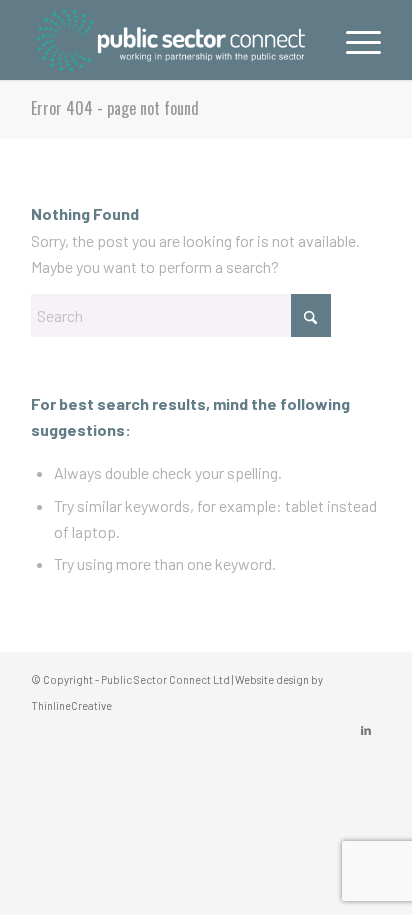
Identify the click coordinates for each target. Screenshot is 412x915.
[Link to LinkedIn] (366, 730)
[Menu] (353, 40)
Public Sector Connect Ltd (165, 679)
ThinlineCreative (71, 705)
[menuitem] (353, 40)
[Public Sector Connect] (171, 40)
